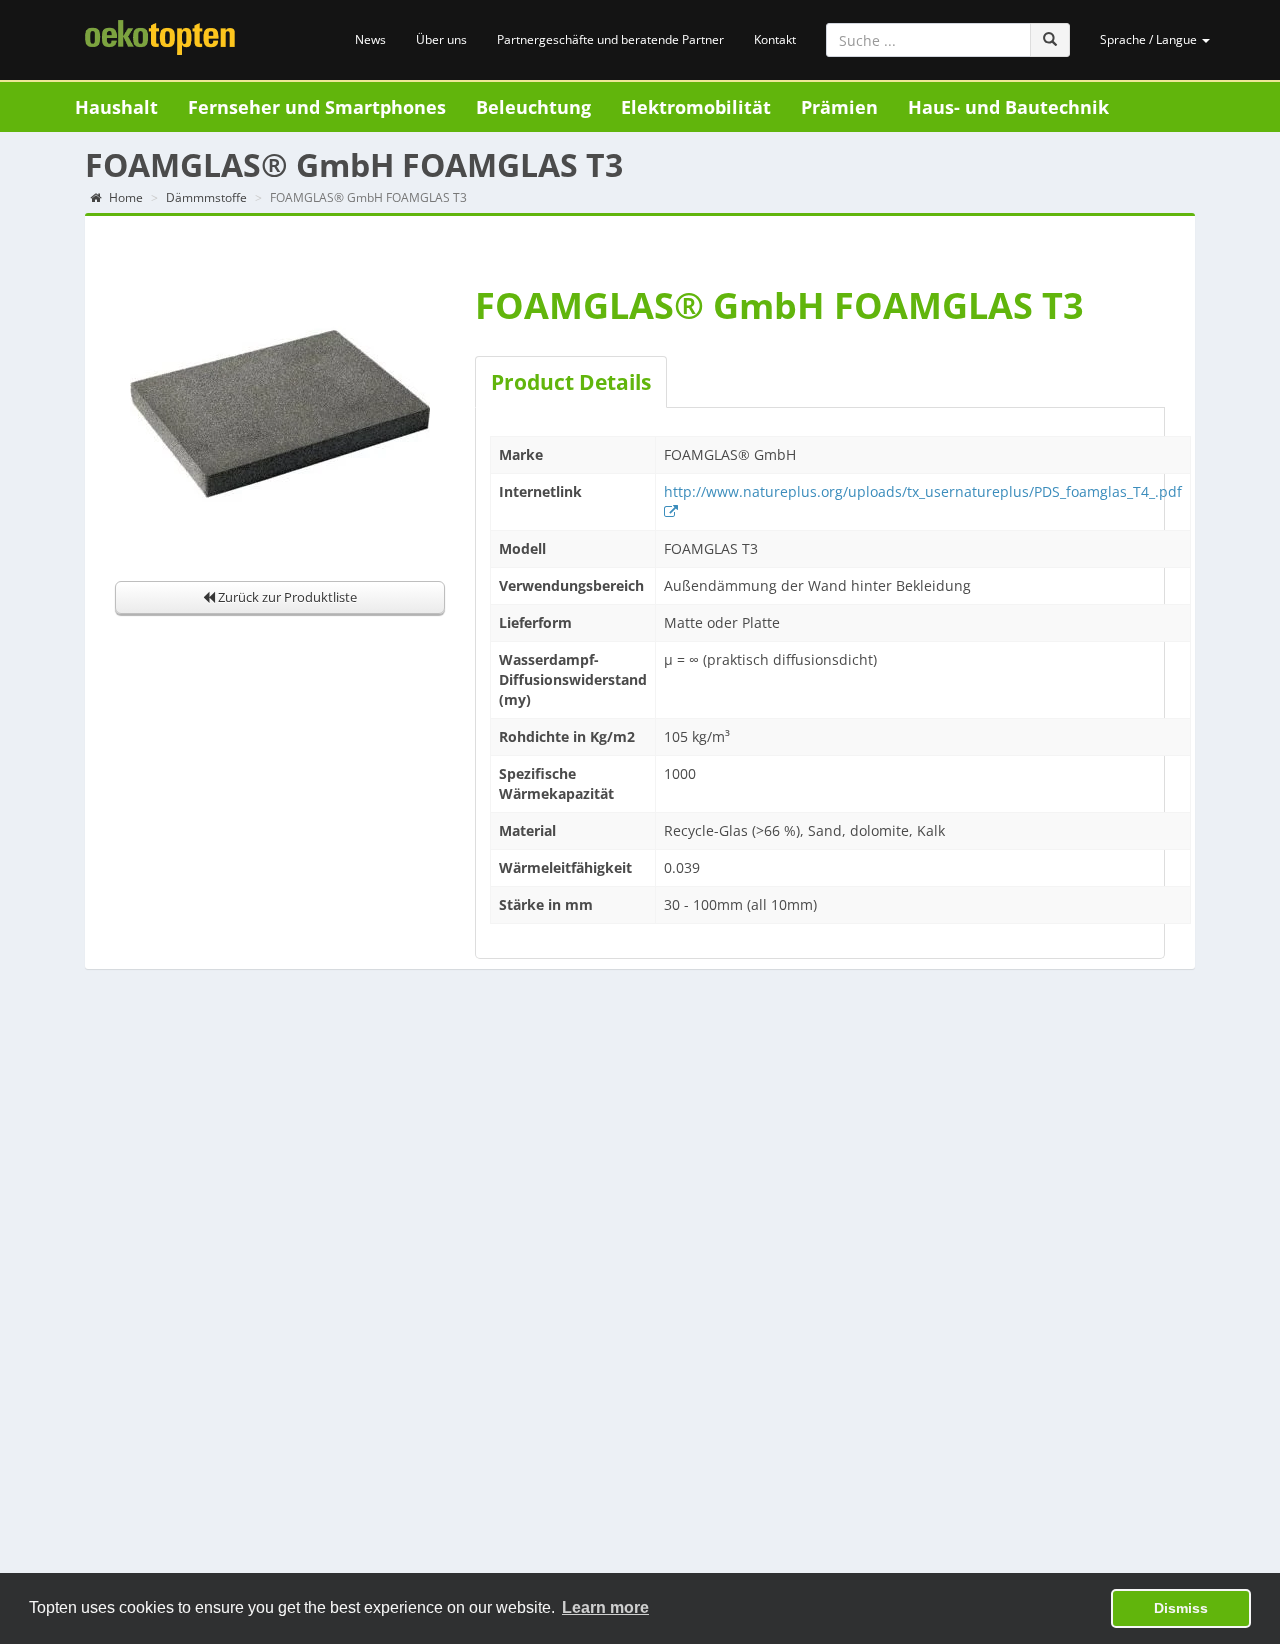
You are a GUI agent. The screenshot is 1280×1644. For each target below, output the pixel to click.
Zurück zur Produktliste (286, 597)
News (370, 39)
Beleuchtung (533, 107)
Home (124, 197)
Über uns (441, 39)
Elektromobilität (696, 107)
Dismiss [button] (1181, 1608)
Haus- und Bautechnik (1008, 107)
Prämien (839, 107)
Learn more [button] (605, 1607)
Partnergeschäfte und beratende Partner (610, 39)
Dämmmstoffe (206, 197)
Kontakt (775, 39)
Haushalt (116, 107)
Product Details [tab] (571, 382)
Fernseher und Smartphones (317, 107)
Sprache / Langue (1150, 39)
